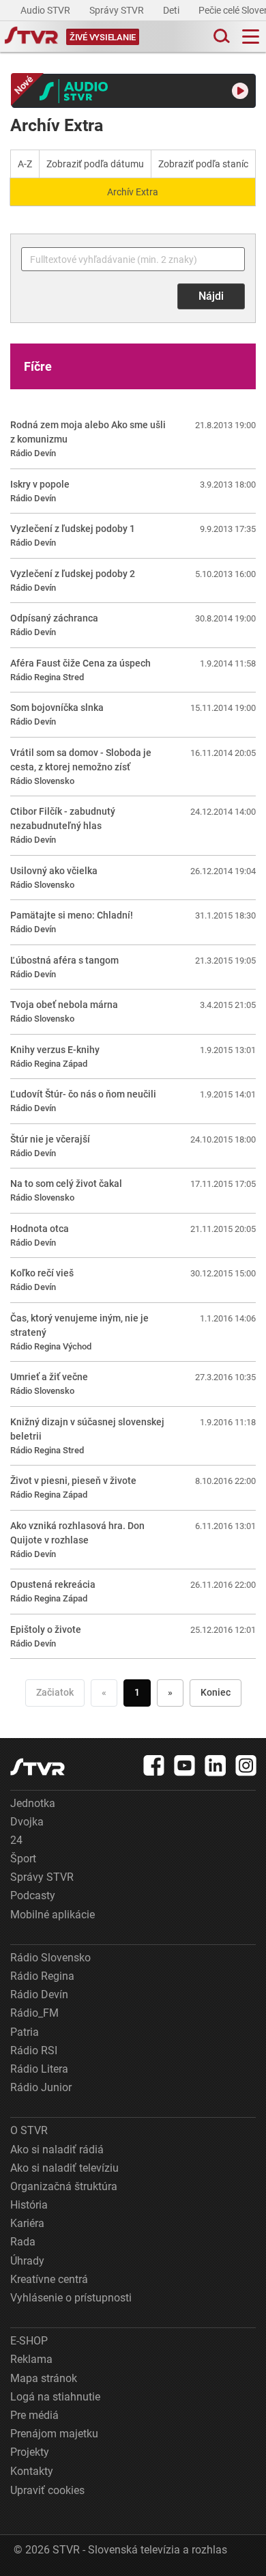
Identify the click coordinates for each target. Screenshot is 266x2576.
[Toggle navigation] (251, 37)
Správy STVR (118, 10)
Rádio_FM (34, 2013)
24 (16, 1840)
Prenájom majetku (54, 2434)
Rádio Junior (41, 2087)
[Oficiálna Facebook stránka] (154, 1765)
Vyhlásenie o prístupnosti (71, 2298)
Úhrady (27, 2261)
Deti (172, 10)
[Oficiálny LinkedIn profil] (216, 1765)
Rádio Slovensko (50, 1958)
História (29, 2205)
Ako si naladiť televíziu (64, 2168)
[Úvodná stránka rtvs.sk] (31, 37)
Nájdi (211, 296)
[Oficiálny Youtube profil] (185, 1765)
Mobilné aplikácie (53, 1915)
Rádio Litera (39, 2069)
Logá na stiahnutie (55, 2397)
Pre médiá (34, 2415)
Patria (25, 2032)
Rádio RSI (34, 2050)
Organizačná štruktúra (64, 2186)
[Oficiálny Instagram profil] (246, 1765)
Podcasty (33, 1895)
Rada (23, 2242)
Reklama (31, 2359)
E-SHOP (29, 2341)
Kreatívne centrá (49, 2279)
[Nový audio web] (134, 91)
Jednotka (33, 1803)
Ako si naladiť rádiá (57, 2150)
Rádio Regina (42, 1976)
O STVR (29, 2130)
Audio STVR (46, 10)
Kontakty (32, 2471)
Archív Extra (133, 192)
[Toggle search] (220, 37)
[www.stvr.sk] (38, 1767)
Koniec (216, 1692)
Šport (23, 1859)
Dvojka (27, 1822)
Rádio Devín (39, 1994)
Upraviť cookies (47, 2490)
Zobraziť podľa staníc (203, 164)
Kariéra (27, 2223)
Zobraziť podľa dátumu (95, 164)
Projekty (30, 2452)
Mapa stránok (44, 2378)
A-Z (25, 164)
